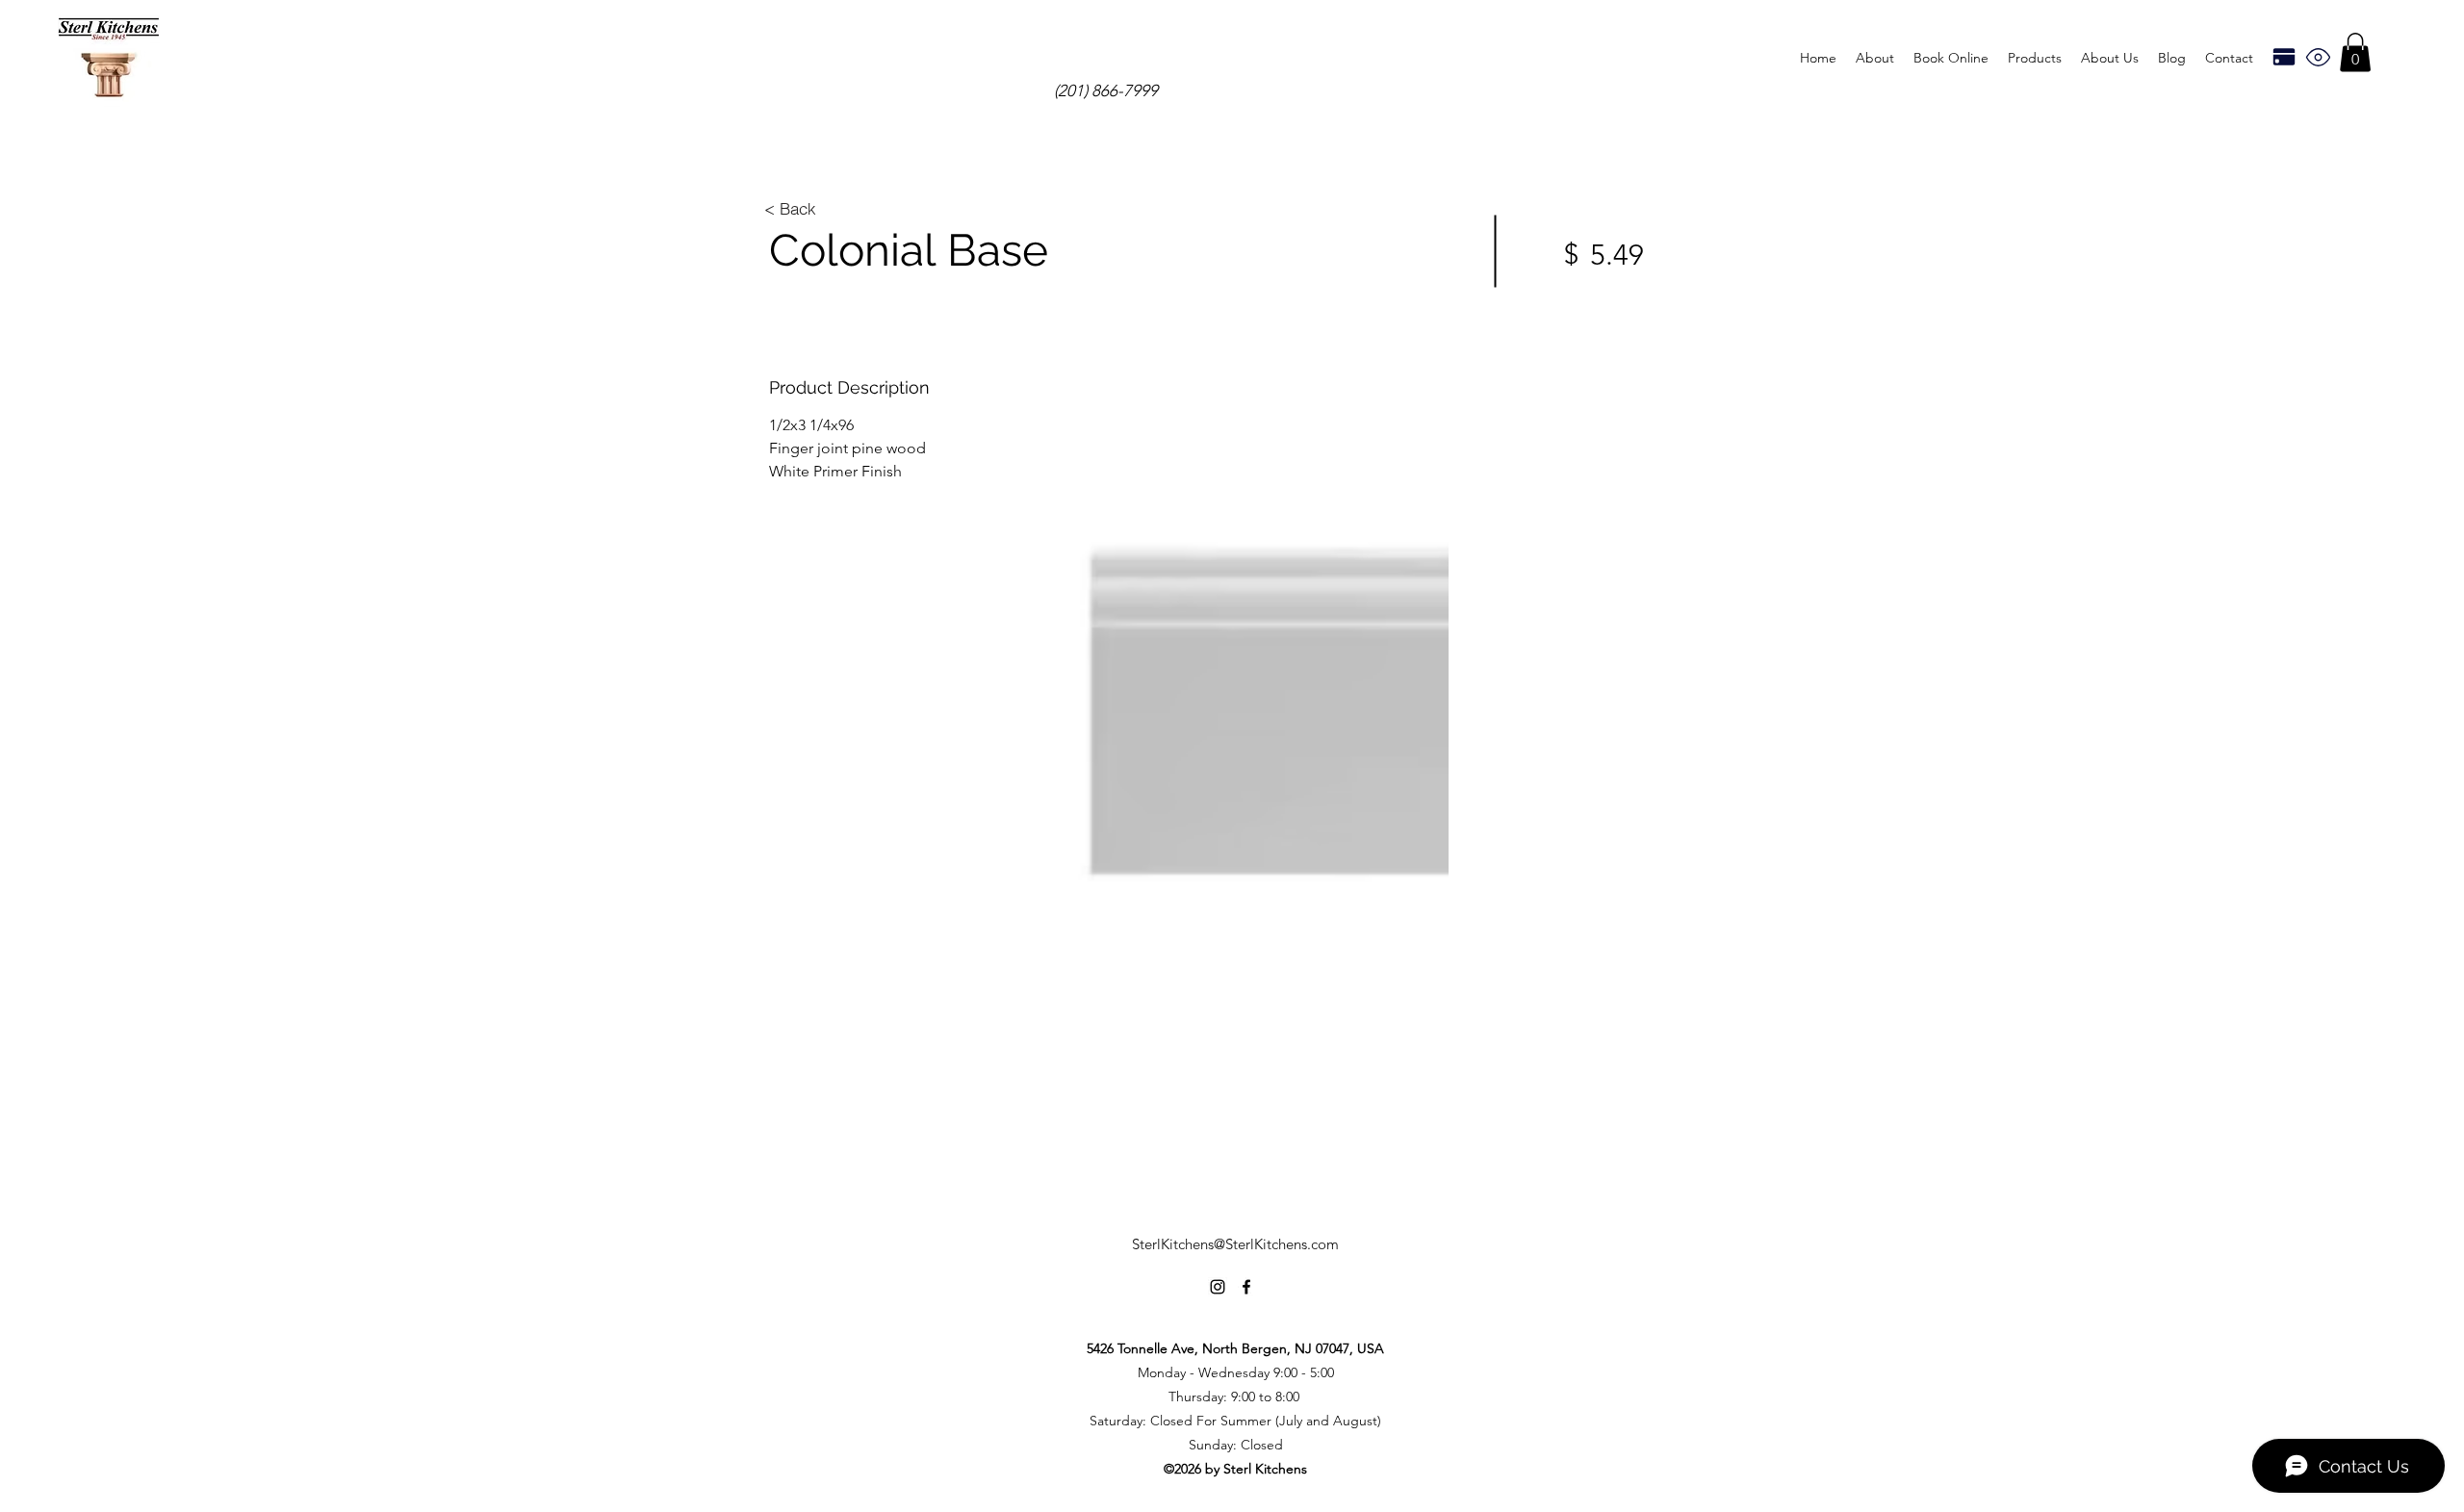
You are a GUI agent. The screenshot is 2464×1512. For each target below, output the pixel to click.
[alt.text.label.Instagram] (1218, 1287)
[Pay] (2284, 57)
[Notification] (2318, 57)
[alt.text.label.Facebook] (1246, 1287)
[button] (2035, 58)
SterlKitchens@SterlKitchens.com (1235, 1244)
